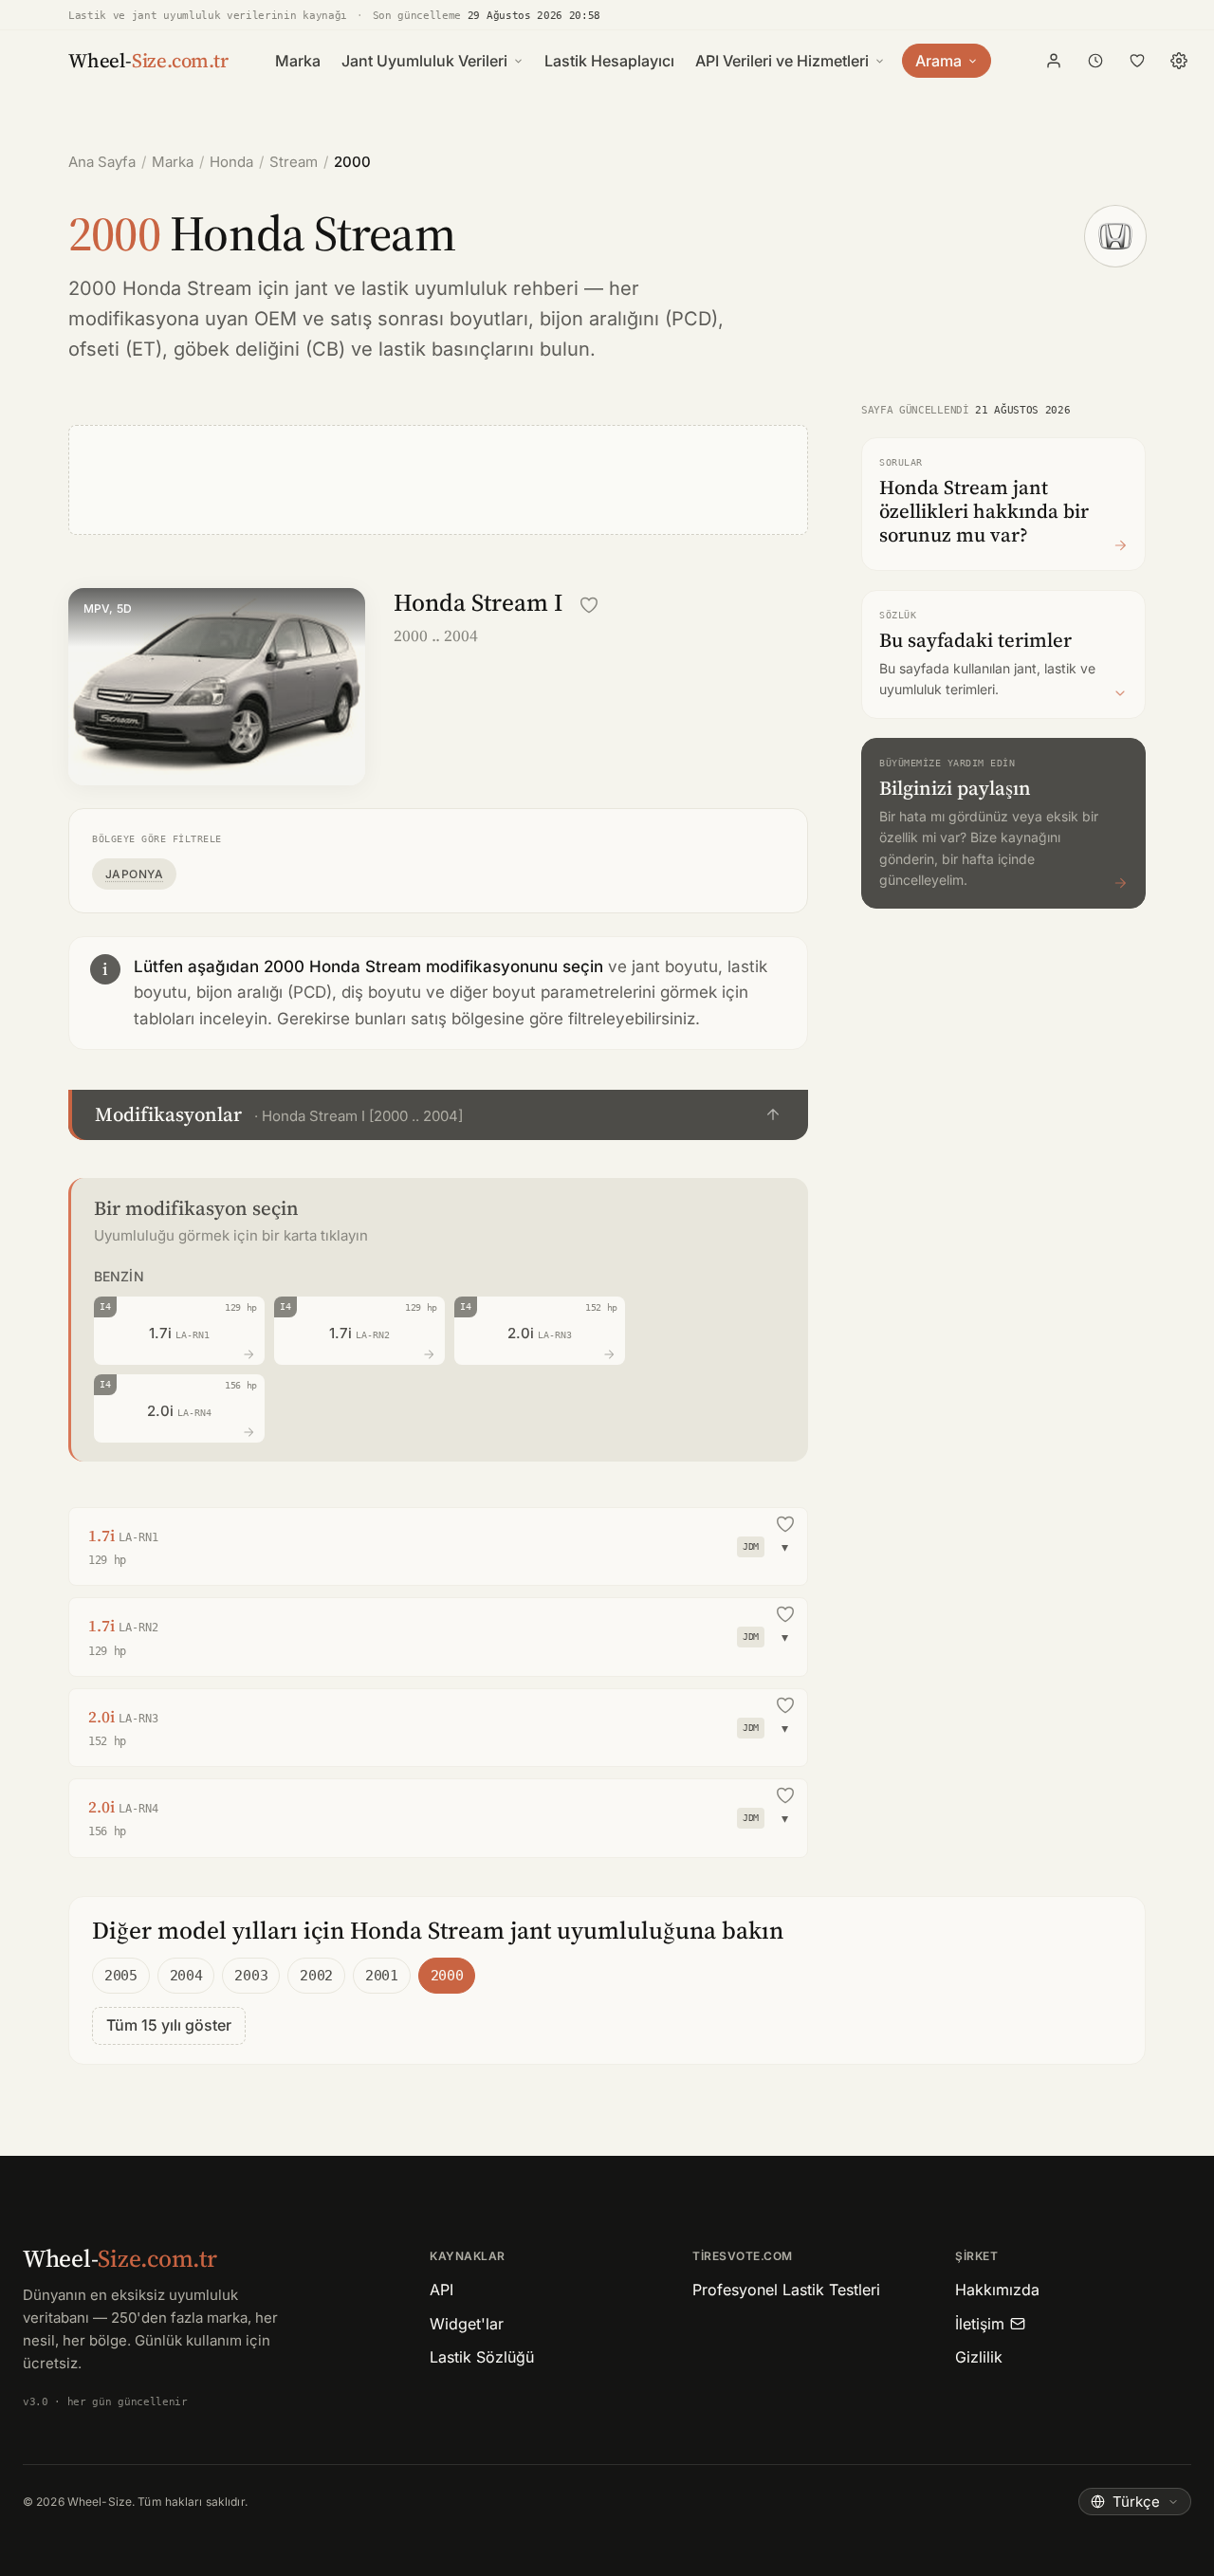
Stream (294, 162)
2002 (316, 1976)
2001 (382, 1976)
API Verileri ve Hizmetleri (782, 61)
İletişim (980, 2324)
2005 (121, 1976)
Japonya (134, 874)
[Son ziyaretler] (1095, 61)
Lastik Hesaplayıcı (609, 61)
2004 (186, 1976)
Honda (231, 162)
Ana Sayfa (102, 162)
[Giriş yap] (1054, 61)
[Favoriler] (1137, 61)
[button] (438, 1115)
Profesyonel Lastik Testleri (786, 2290)
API (441, 2290)
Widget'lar (467, 2324)
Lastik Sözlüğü (482, 2357)
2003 (251, 1976)
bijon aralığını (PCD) (629, 319)
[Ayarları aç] (1179, 61)
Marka (298, 61)
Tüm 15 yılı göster (169, 2025)
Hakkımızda (997, 2290)
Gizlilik (979, 2357)
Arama (938, 61)
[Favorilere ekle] (589, 605)
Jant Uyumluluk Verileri (424, 61)
